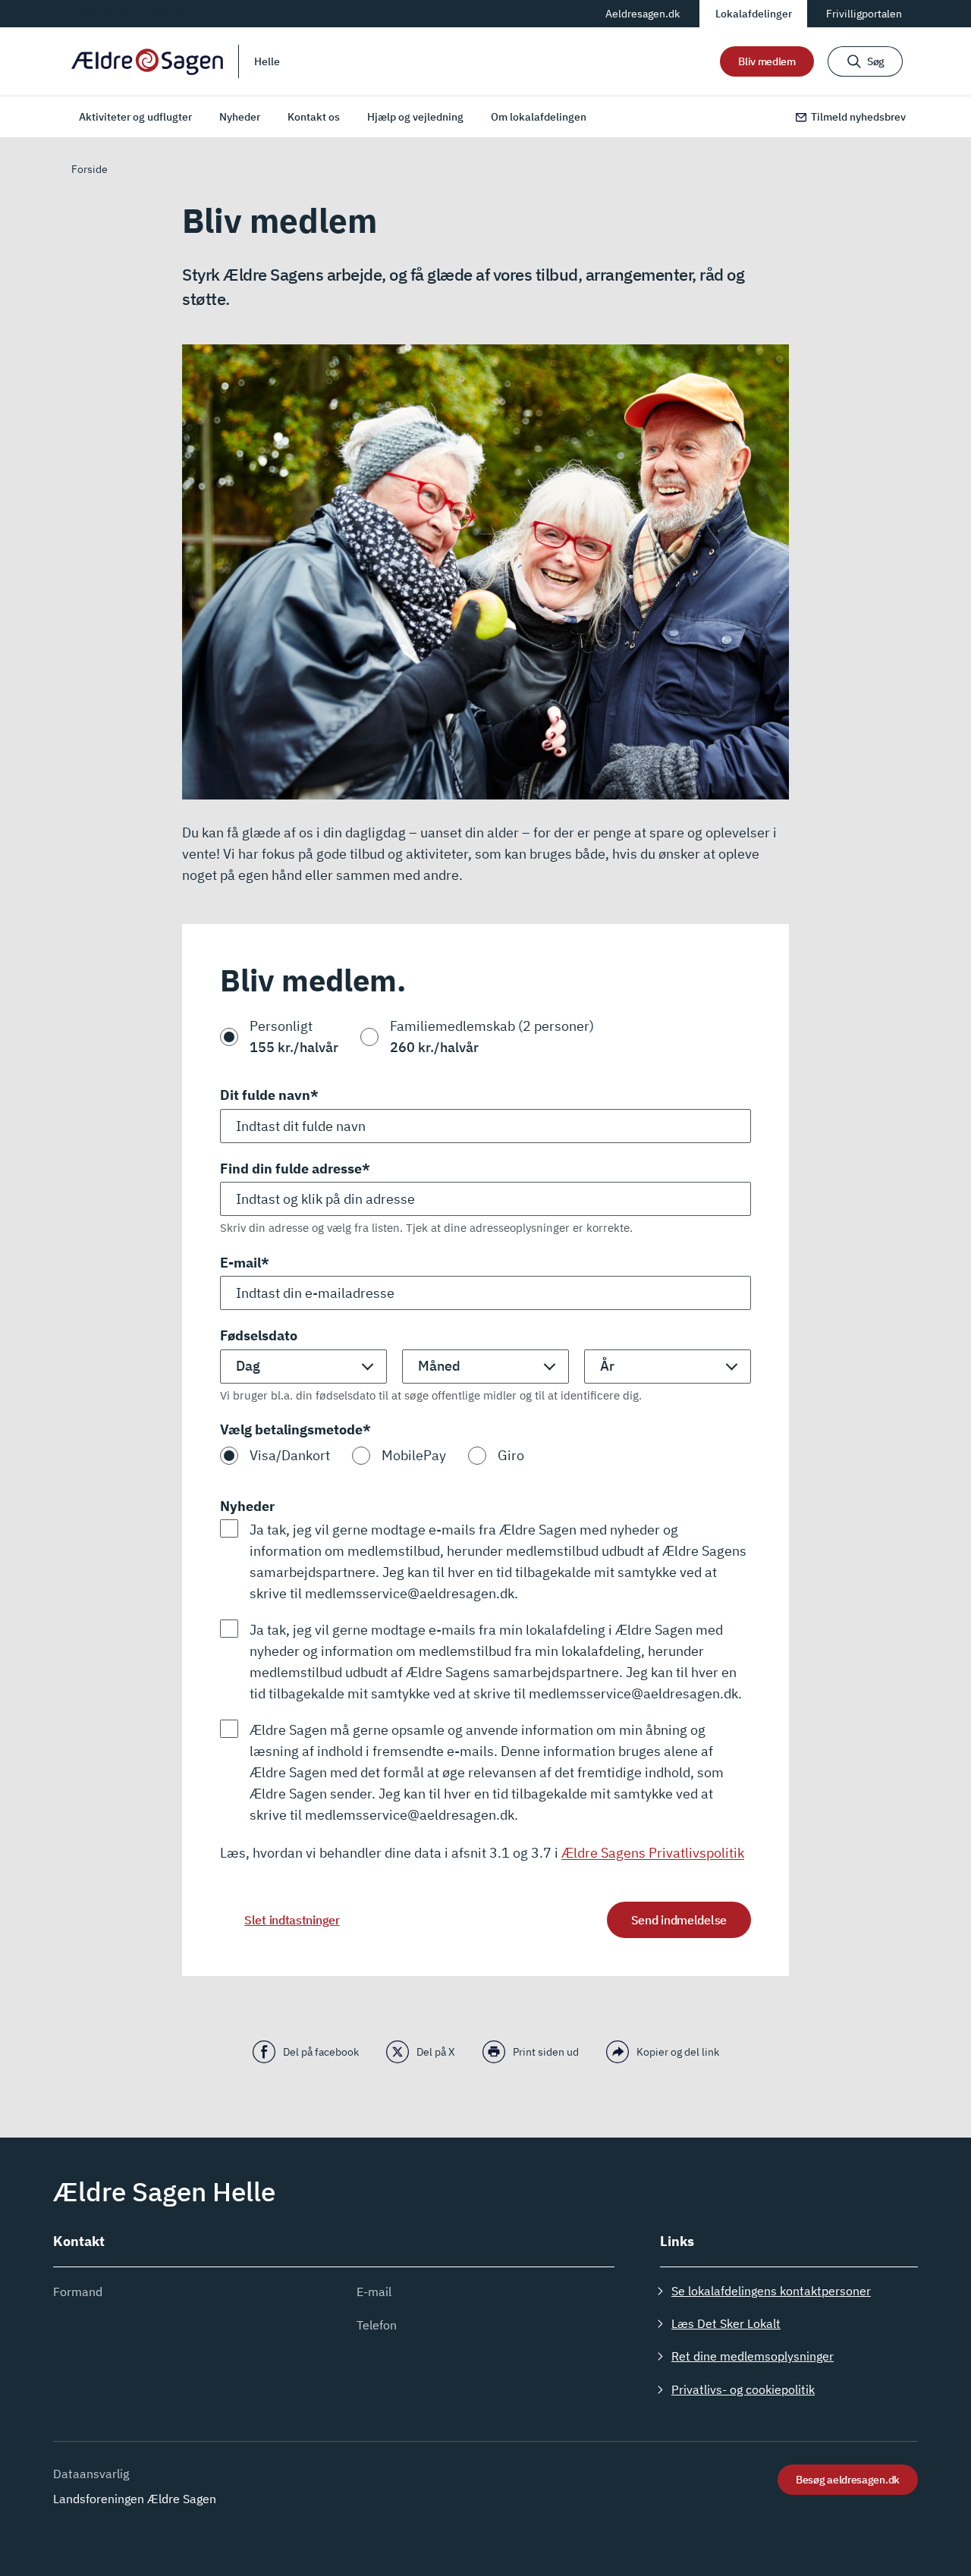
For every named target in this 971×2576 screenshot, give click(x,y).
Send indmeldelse (679, 1920)
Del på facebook (321, 2052)
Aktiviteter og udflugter (135, 117)
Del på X (436, 2052)
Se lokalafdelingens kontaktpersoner (771, 2291)
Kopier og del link (678, 2052)
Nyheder (240, 117)
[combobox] (485, 1199)
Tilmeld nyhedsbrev (858, 117)
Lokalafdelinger (754, 14)
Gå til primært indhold (128, 13)
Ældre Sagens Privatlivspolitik (653, 1853)
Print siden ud (546, 2052)
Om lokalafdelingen (539, 117)
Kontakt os (314, 117)
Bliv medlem (767, 61)
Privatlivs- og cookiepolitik (743, 2389)
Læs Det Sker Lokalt (726, 2323)
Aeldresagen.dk (643, 14)
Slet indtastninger (292, 1920)
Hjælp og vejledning (415, 117)
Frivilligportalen (864, 14)
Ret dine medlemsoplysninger (753, 2356)
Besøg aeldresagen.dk (848, 2480)
